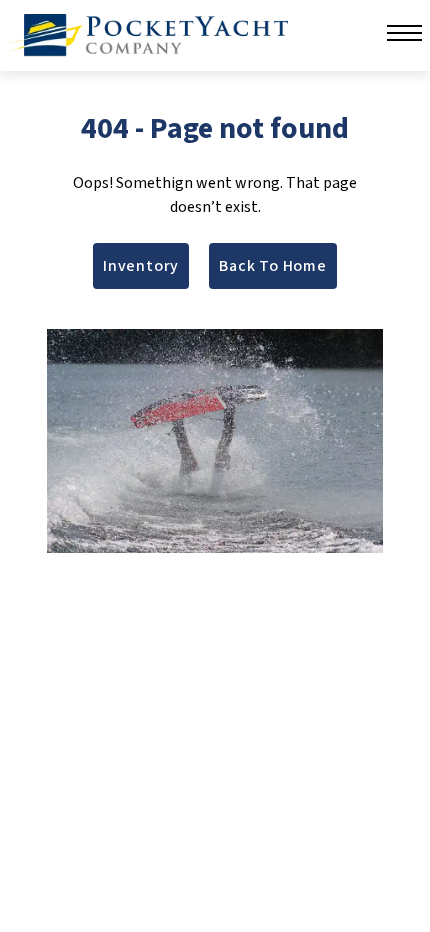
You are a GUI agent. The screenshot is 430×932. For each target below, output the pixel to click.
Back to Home (273, 266)
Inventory (141, 266)
